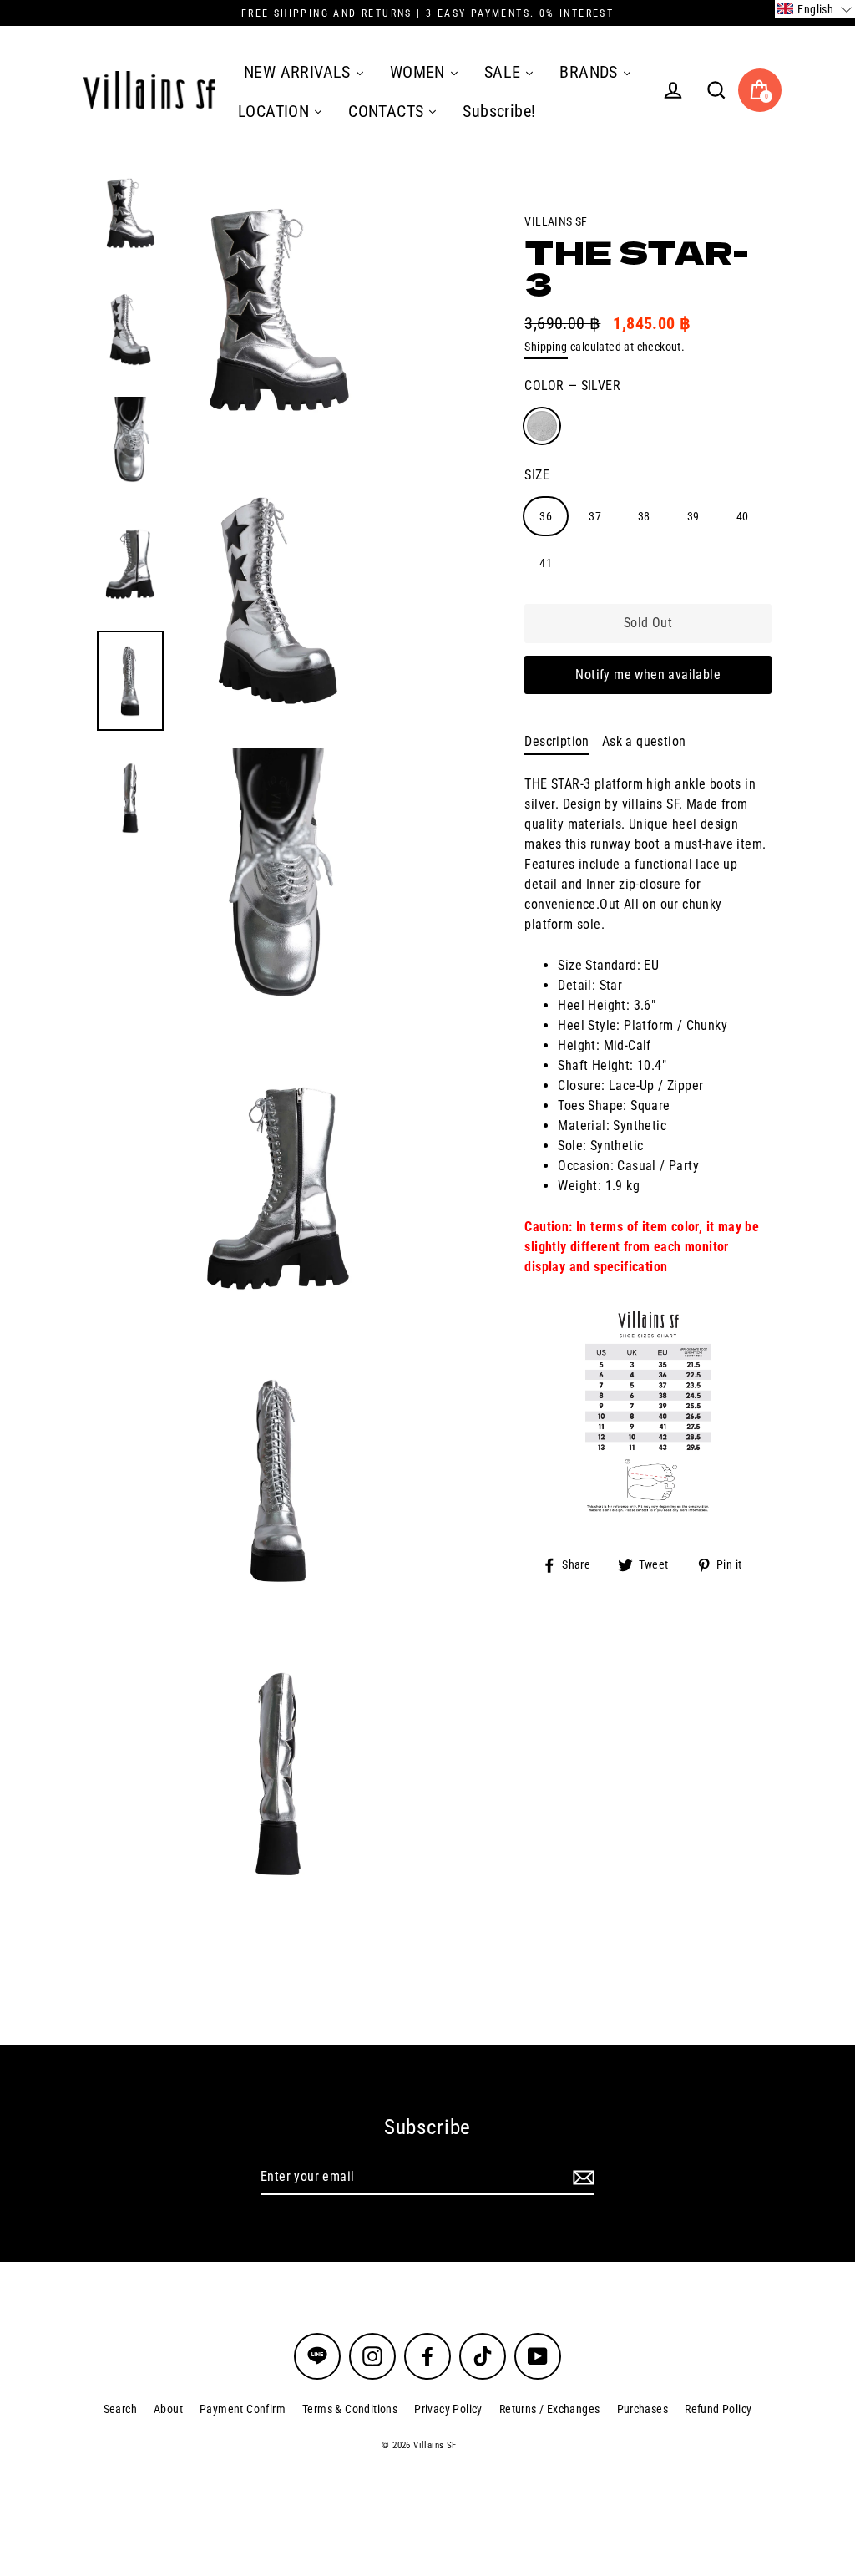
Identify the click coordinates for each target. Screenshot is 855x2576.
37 (595, 516)
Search (120, 2409)
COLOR (572, 385)
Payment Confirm (243, 2409)
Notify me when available (648, 674)
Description (557, 741)
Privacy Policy (448, 2409)
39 (693, 516)
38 (644, 516)
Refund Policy (718, 2409)
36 (546, 516)
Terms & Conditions (350, 2409)
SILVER (542, 426)
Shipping (546, 347)
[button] (815, 9)
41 (546, 563)
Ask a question (644, 741)
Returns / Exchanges (550, 2409)
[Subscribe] (581, 2178)
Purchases (643, 2409)
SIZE (537, 475)
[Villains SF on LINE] (317, 2356)
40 (743, 516)
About (168, 2409)
